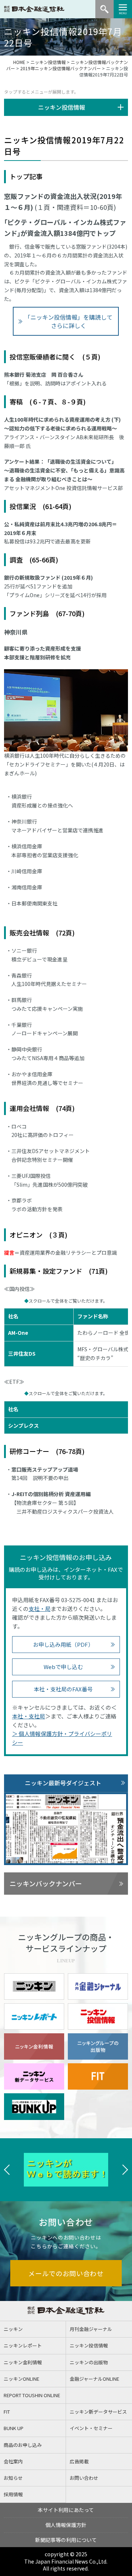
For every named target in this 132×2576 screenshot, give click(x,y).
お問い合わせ (84, 2478)
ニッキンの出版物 (89, 2362)
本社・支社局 (29, 1716)
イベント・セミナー (91, 2428)
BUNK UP (14, 2428)
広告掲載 (79, 2461)
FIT (7, 2412)
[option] (66, 2170)
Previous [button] (7, 2170)
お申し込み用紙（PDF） (63, 1644)
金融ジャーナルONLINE (94, 2379)
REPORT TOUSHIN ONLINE (32, 2395)
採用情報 (13, 2494)
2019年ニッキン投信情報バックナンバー (60, 68)
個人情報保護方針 (66, 2525)
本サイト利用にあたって (66, 2510)
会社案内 (13, 2461)
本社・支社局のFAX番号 (63, 1689)
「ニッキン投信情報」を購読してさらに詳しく (69, 321)
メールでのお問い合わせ (66, 2273)
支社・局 (40, 1609)
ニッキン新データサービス (98, 2412)
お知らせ (13, 2478)
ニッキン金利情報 (23, 2362)
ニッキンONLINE (21, 2379)
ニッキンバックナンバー (46, 1883)
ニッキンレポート (23, 2345)
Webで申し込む (63, 1667)
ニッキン (13, 2329)
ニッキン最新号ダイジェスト (63, 1783)
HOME (19, 62)
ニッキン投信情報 (48, 62)
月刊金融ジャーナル (91, 2329)
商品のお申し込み (23, 2445)
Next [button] (125, 2170)
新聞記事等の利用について (66, 2540)
